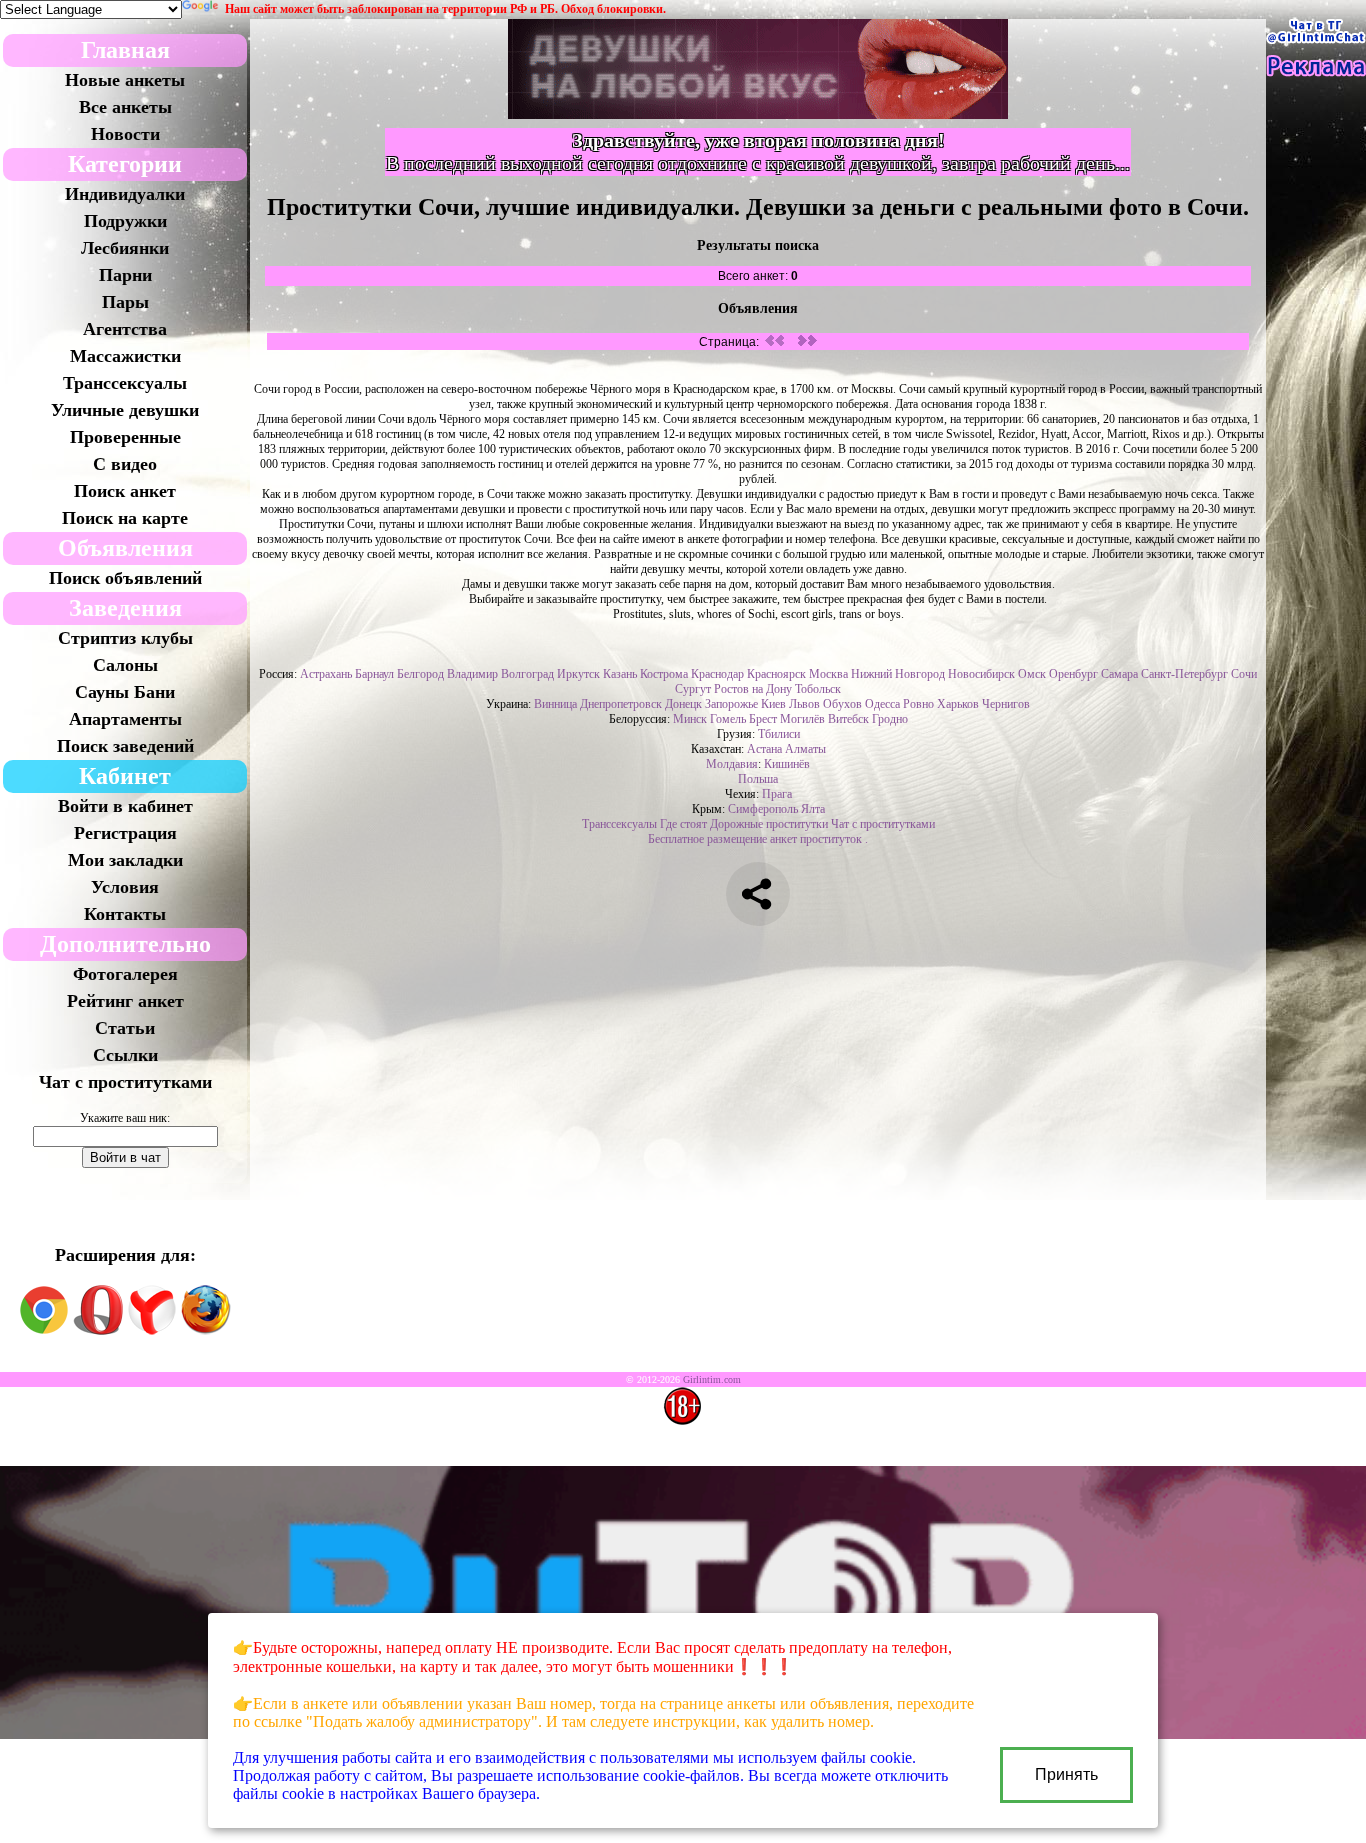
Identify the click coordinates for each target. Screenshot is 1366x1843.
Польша (758, 779)
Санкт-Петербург (1184, 674)
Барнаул (374, 674)
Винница (555, 704)
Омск (1032, 674)
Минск (690, 719)
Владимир (472, 674)
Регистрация (125, 833)
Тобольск (818, 689)
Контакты (125, 914)
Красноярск (776, 674)
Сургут (693, 689)
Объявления (125, 548)
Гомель (728, 719)
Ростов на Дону (753, 689)
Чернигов (1006, 704)
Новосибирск (981, 674)
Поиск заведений (125, 746)
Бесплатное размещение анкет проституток (755, 839)
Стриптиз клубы (125, 638)
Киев (773, 704)
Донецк (683, 704)
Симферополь (763, 809)
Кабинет (125, 776)
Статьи (125, 1028)
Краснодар (717, 674)
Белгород (420, 674)
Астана (764, 749)
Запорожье (731, 704)
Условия (125, 887)
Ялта (813, 809)
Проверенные (125, 437)
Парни (125, 275)
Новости (125, 134)
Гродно (890, 719)
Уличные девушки (125, 410)
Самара (1119, 674)
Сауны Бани (125, 692)
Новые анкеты (125, 80)
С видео (125, 464)
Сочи (1244, 674)
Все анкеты (125, 107)
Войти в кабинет (125, 806)
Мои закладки (125, 860)
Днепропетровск (621, 704)
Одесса (882, 704)
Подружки (125, 221)
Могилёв (802, 719)
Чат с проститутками (125, 1082)
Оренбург (1073, 674)
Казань (620, 674)
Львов (804, 704)
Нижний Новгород (898, 674)
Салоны (125, 665)
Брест (763, 719)
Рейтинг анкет (125, 1001)
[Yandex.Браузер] (152, 1331)
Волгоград (527, 674)
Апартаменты (125, 719)
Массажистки (125, 356)
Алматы (805, 749)
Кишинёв (787, 764)
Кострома (664, 674)
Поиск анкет (125, 491)
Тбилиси (779, 734)
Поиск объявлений (125, 578)
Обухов (842, 704)
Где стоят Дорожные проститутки (744, 824)
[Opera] (98, 1331)
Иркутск (578, 674)
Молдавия (732, 764)
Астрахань (326, 674)
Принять (1066, 1774)
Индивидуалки (125, 194)
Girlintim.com (712, 1379)
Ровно (918, 704)
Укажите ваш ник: (125, 1118)
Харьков (958, 704)
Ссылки (125, 1055)
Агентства (125, 329)
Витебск (848, 719)
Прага (777, 794)
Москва (828, 674)
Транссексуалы (125, 383)
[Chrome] (44, 1331)
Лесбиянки (125, 248)
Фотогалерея (125, 974)
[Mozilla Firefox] (206, 1331)
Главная (125, 50)
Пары (125, 302)
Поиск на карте (125, 518)
